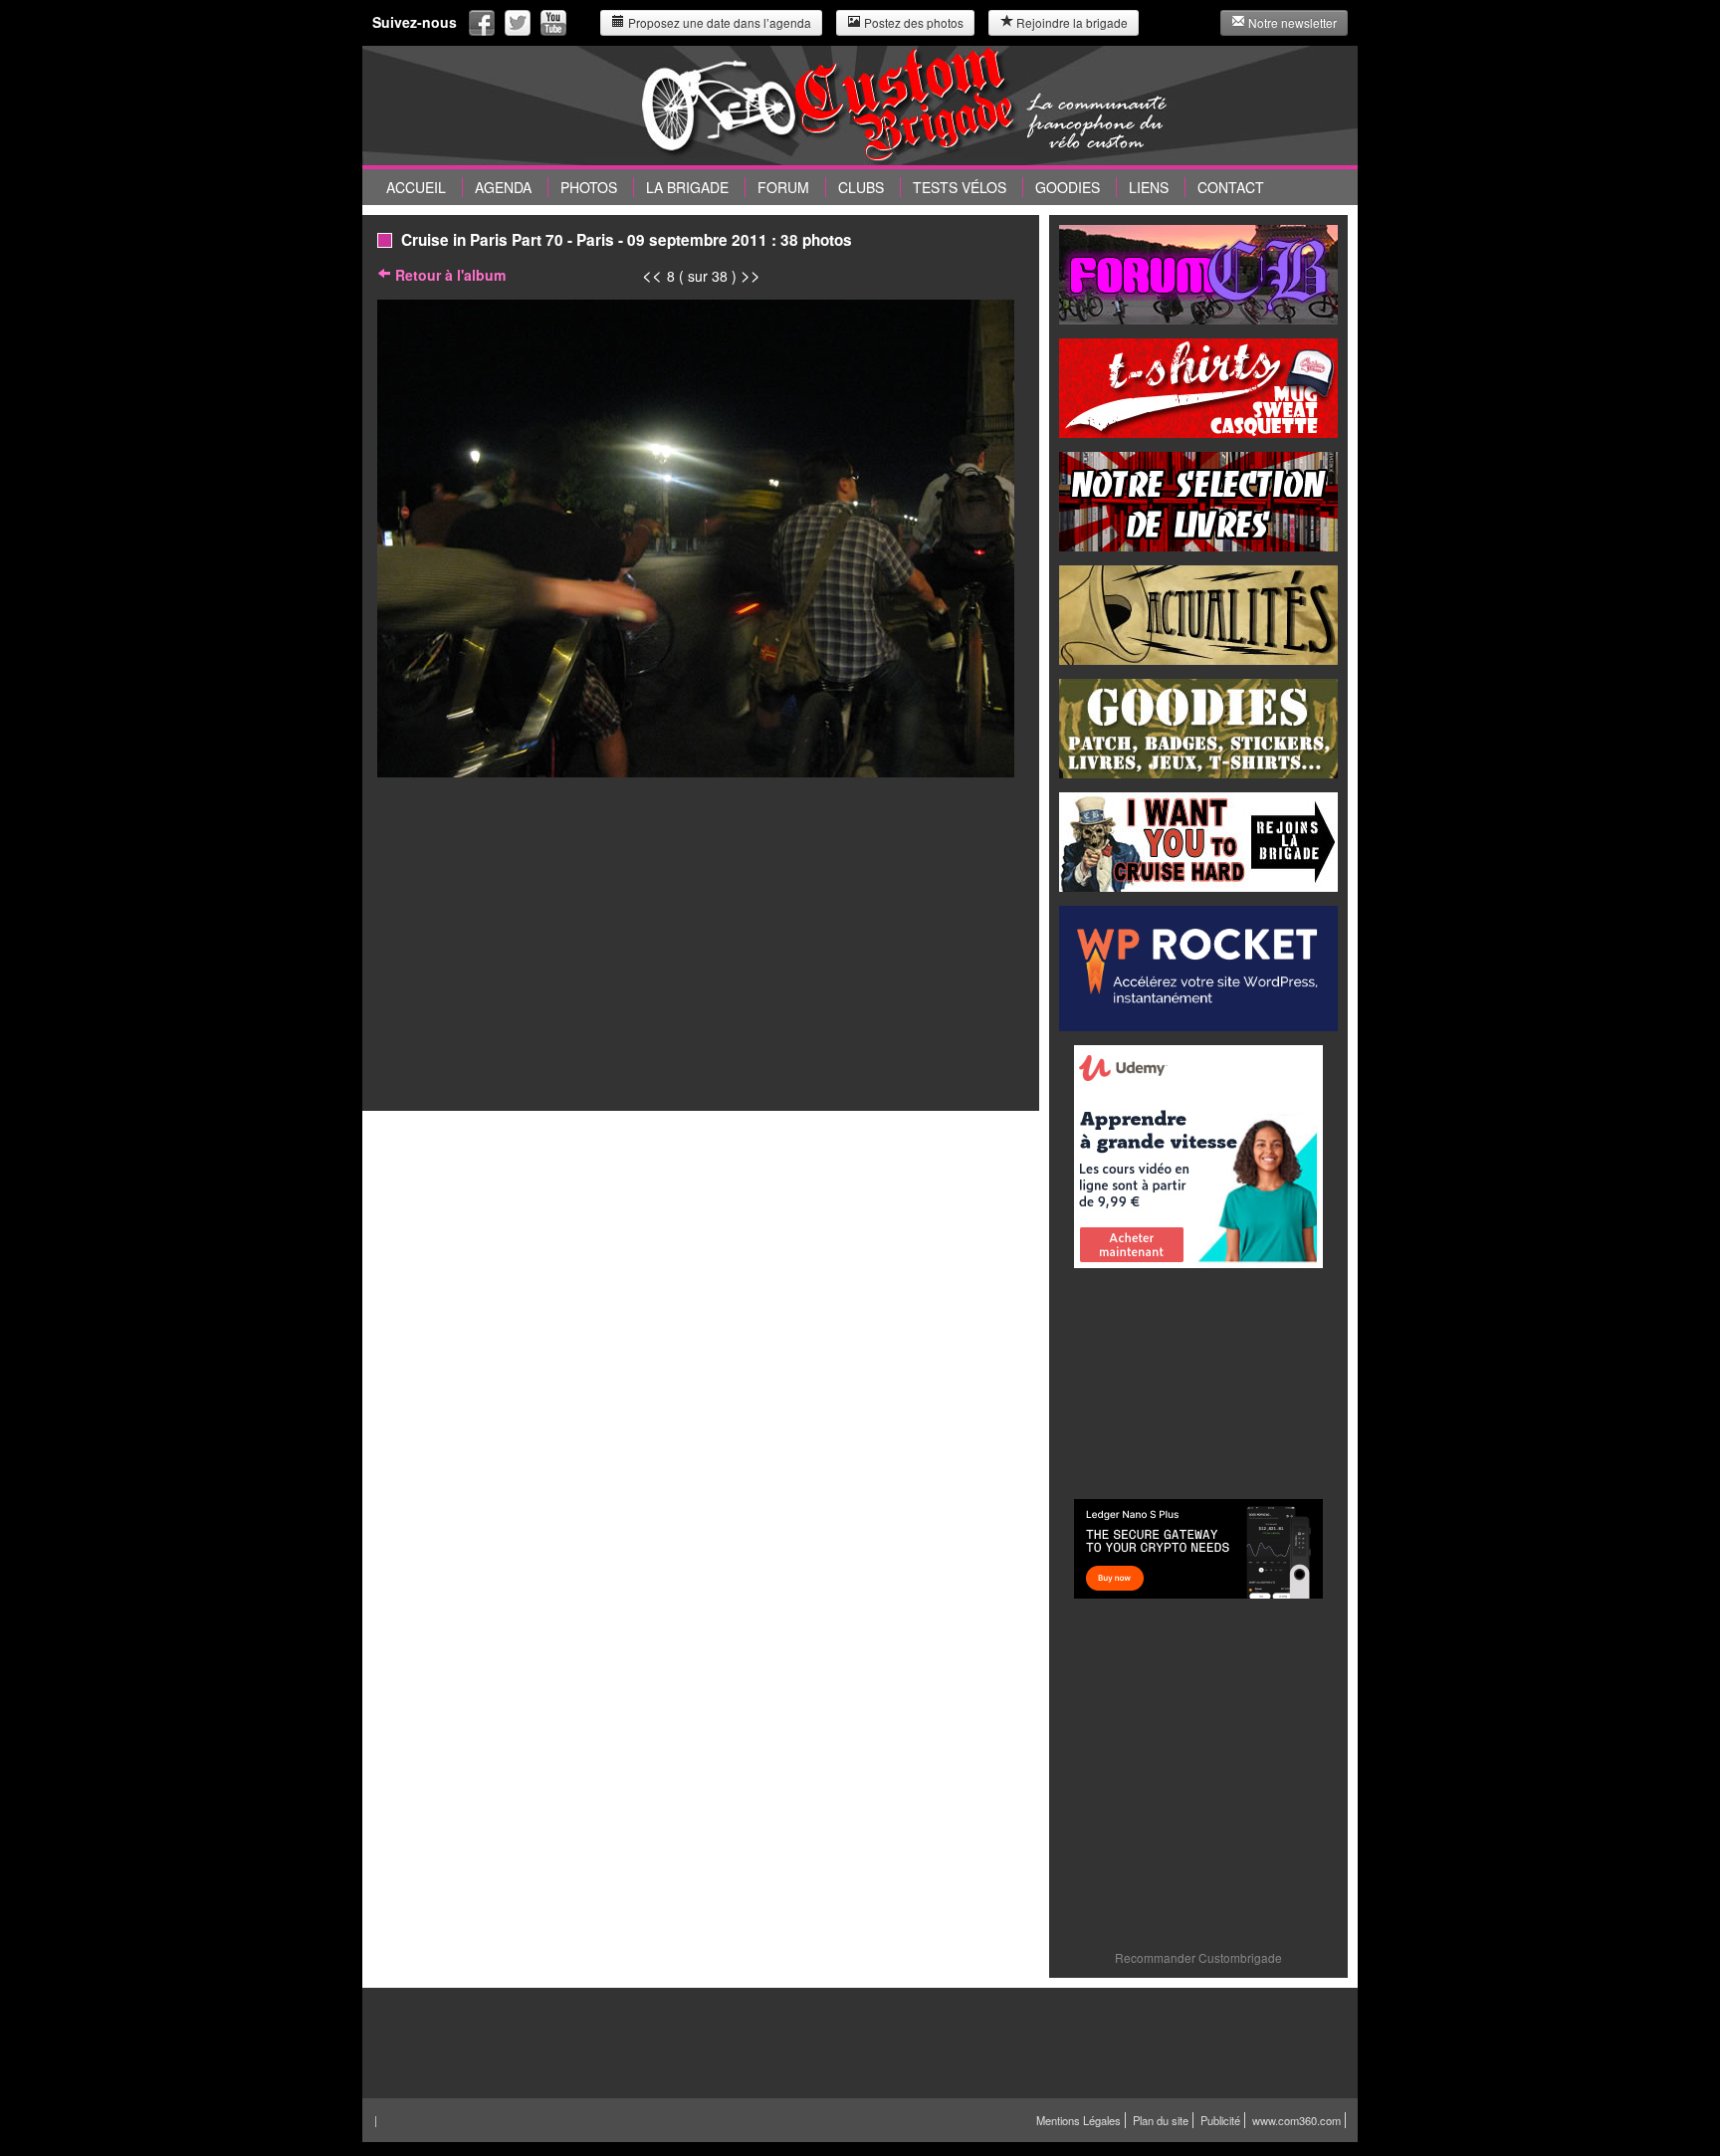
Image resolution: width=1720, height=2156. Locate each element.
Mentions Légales (1078, 2120)
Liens (1149, 187)
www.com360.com (1296, 2120)
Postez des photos (912, 22)
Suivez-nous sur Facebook (482, 23)
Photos (589, 187)
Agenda (503, 187)
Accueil (416, 187)
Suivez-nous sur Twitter (518, 23)
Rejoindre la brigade (1071, 22)
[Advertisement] (1198, 1382)
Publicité (1220, 2120)
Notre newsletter (1291, 22)
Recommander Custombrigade (1198, 1957)
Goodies (1068, 187)
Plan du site (1161, 2120)
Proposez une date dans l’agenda (718, 22)
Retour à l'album (448, 275)
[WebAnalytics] (1302, 2140)
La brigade (687, 187)
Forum (783, 187)
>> (751, 275)
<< (654, 275)
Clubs (861, 187)
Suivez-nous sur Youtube (553, 23)
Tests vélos (960, 187)
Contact (1231, 187)
